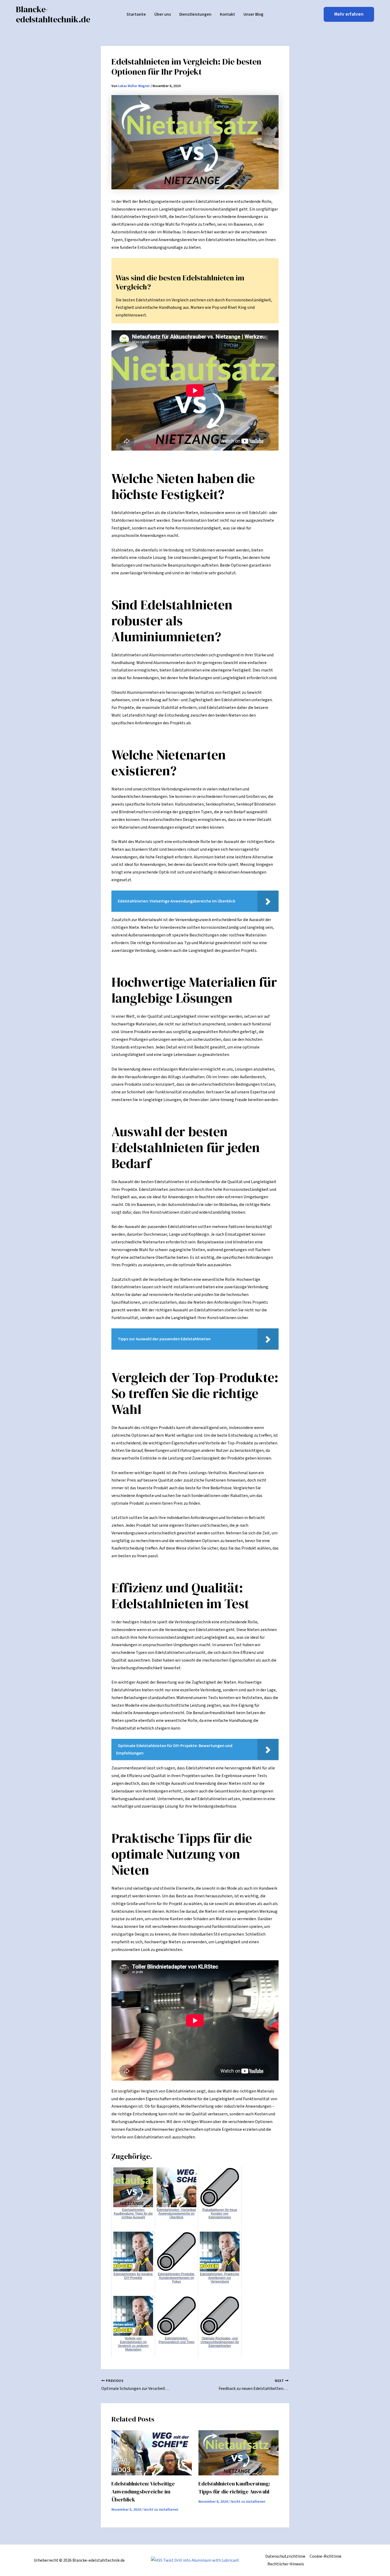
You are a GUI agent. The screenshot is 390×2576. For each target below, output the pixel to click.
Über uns (163, 14)
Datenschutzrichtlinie (285, 2556)
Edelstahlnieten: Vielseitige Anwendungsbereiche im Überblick (143, 2492)
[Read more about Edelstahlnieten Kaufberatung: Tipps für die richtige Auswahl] (239, 2453)
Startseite (136, 14)
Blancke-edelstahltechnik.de (53, 14)
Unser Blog (254, 14)
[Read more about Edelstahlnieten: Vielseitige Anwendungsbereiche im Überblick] (152, 2453)
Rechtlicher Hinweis (286, 2564)
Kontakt (228, 14)
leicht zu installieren (161, 2510)
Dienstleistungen (195, 14)
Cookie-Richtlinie (326, 2556)
